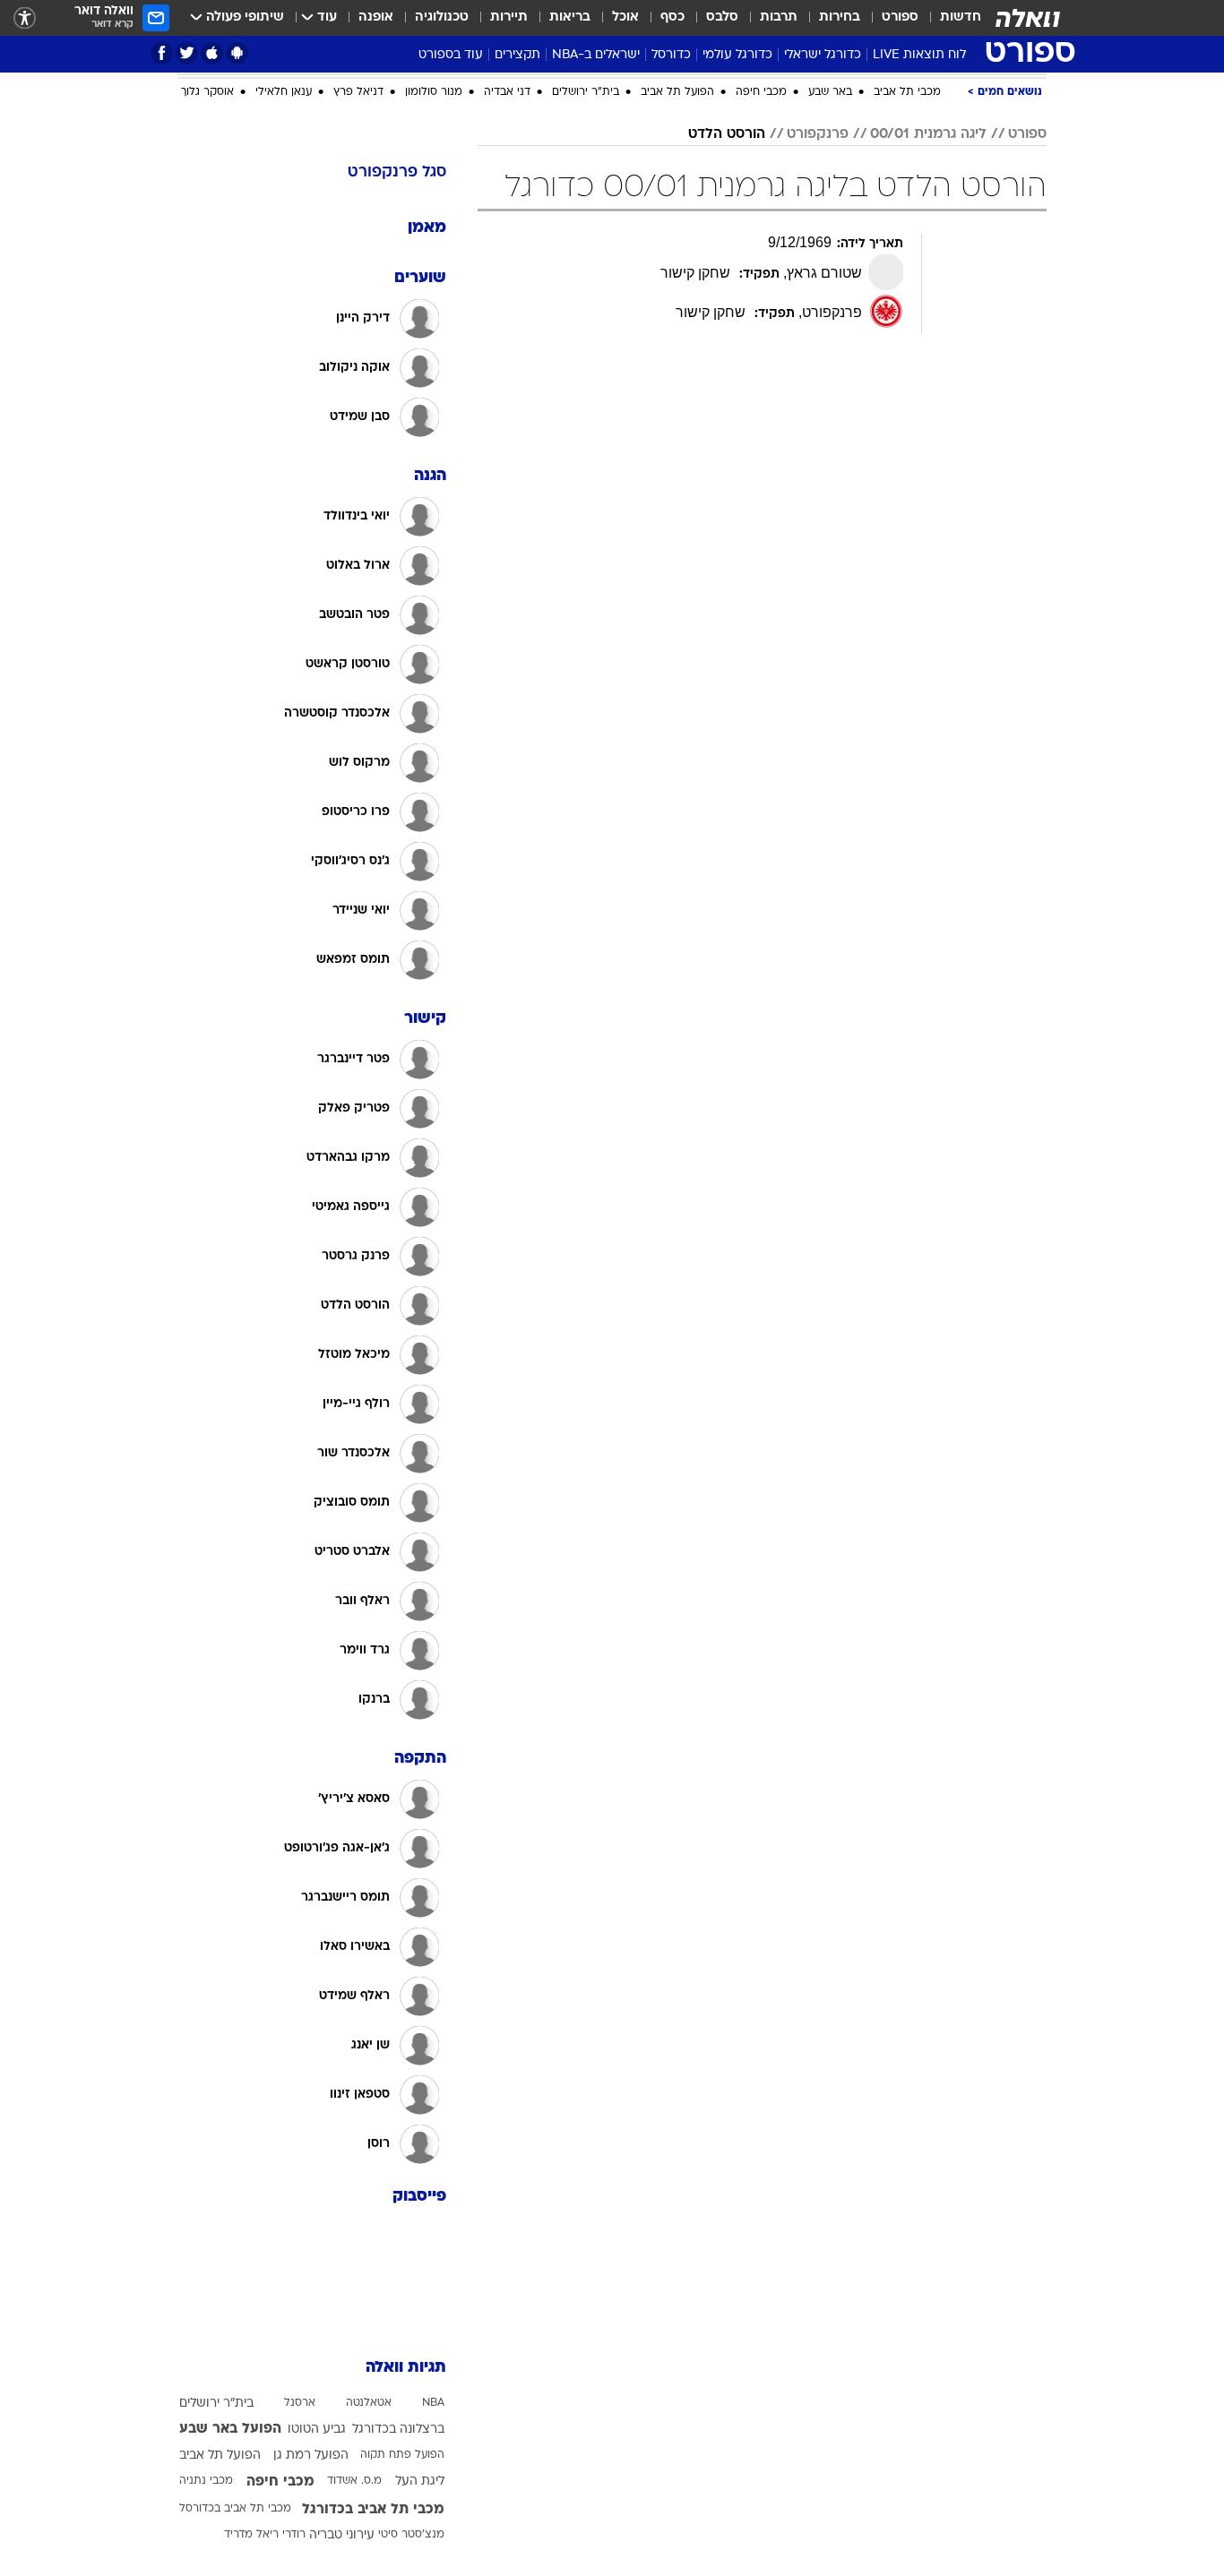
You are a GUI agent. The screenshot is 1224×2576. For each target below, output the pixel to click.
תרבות (779, 17)
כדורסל (671, 55)
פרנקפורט (818, 326)
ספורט (900, 17)
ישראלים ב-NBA (596, 55)
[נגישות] (25, 18)
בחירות (840, 17)
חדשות (961, 17)
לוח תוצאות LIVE (919, 55)
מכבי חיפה (761, 284)
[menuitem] (950, 18)
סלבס (722, 17)
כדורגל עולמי (737, 55)
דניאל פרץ (358, 284)
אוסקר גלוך (207, 284)
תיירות (509, 17)
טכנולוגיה (442, 17)
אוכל (625, 17)
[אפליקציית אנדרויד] (237, 53)
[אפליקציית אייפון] (212, 53)
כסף (672, 17)
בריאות (570, 17)
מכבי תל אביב (907, 284)
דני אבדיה (507, 284)
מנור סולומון (434, 284)
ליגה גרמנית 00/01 (928, 326)
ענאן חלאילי (284, 284)
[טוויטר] (187, 53)
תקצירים (517, 55)
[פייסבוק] (162, 53)
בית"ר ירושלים (586, 284)
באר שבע (830, 284)
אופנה (376, 17)
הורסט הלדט (727, 326)
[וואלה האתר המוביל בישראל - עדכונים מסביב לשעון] (1028, 18)
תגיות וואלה (406, 2559)
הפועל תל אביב (677, 284)
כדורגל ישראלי (823, 55)
